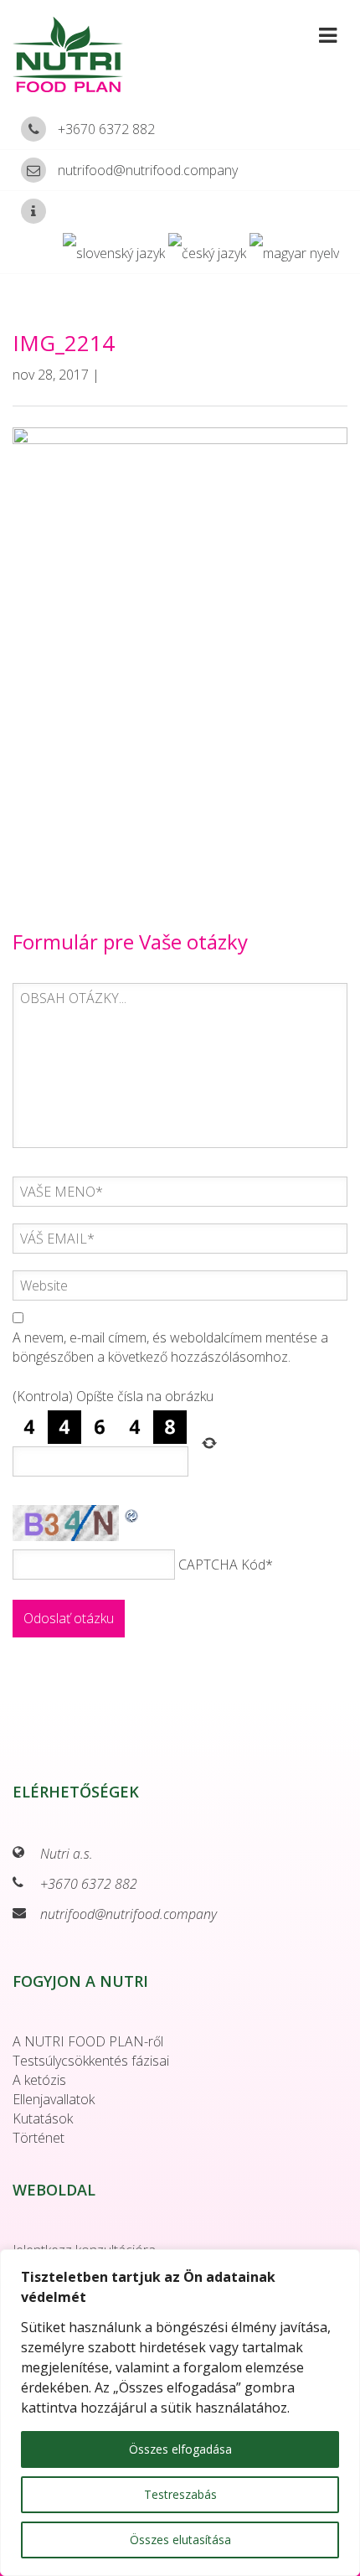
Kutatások (43, 2118)
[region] (180, 2413)
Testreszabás (180, 2494)
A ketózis (39, 2080)
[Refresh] (132, 1514)
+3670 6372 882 (106, 129)
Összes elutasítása (180, 2540)
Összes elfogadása (180, 2449)
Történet (39, 2138)
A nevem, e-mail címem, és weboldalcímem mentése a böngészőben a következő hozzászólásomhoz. (170, 1347)
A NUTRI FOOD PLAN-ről (88, 2041)
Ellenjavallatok (54, 2099)
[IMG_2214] (180, 649)
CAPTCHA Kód (222, 1565)
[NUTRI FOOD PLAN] (80, 54)
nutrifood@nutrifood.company (148, 170)
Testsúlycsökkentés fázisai (91, 2061)
